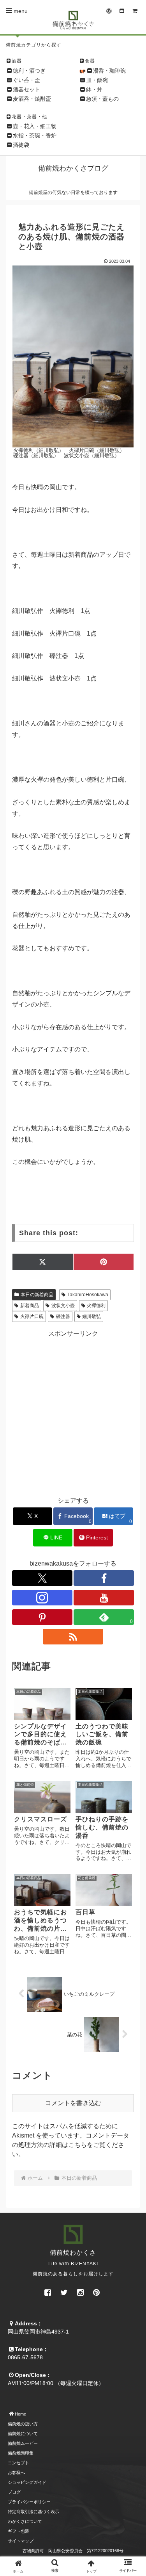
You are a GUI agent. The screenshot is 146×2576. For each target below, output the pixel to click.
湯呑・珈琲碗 (109, 71)
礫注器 (63, 1317)
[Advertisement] (73, 1412)
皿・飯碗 (97, 80)
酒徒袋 (21, 145)
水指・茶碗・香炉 (35, 135)
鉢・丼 (94, 89)
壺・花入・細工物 (35, 126)
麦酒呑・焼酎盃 (32, 99)
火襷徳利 (96, 1306)
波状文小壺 (63, 1306)
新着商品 (30, 1306)
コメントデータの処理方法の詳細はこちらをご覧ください (71, 2145)
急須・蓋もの (102, 99)
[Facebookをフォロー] (104, 1578)
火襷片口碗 (32, 1317)
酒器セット (26, 89)
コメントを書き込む (73, 2103)
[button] (131, 1599)
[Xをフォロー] (42, 1578)
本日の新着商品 (37, 1295)
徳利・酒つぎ (29, 71)
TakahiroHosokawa (88, 1295)
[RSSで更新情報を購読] (73, 1637)
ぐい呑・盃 (26, 80)
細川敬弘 (91, 1317)
